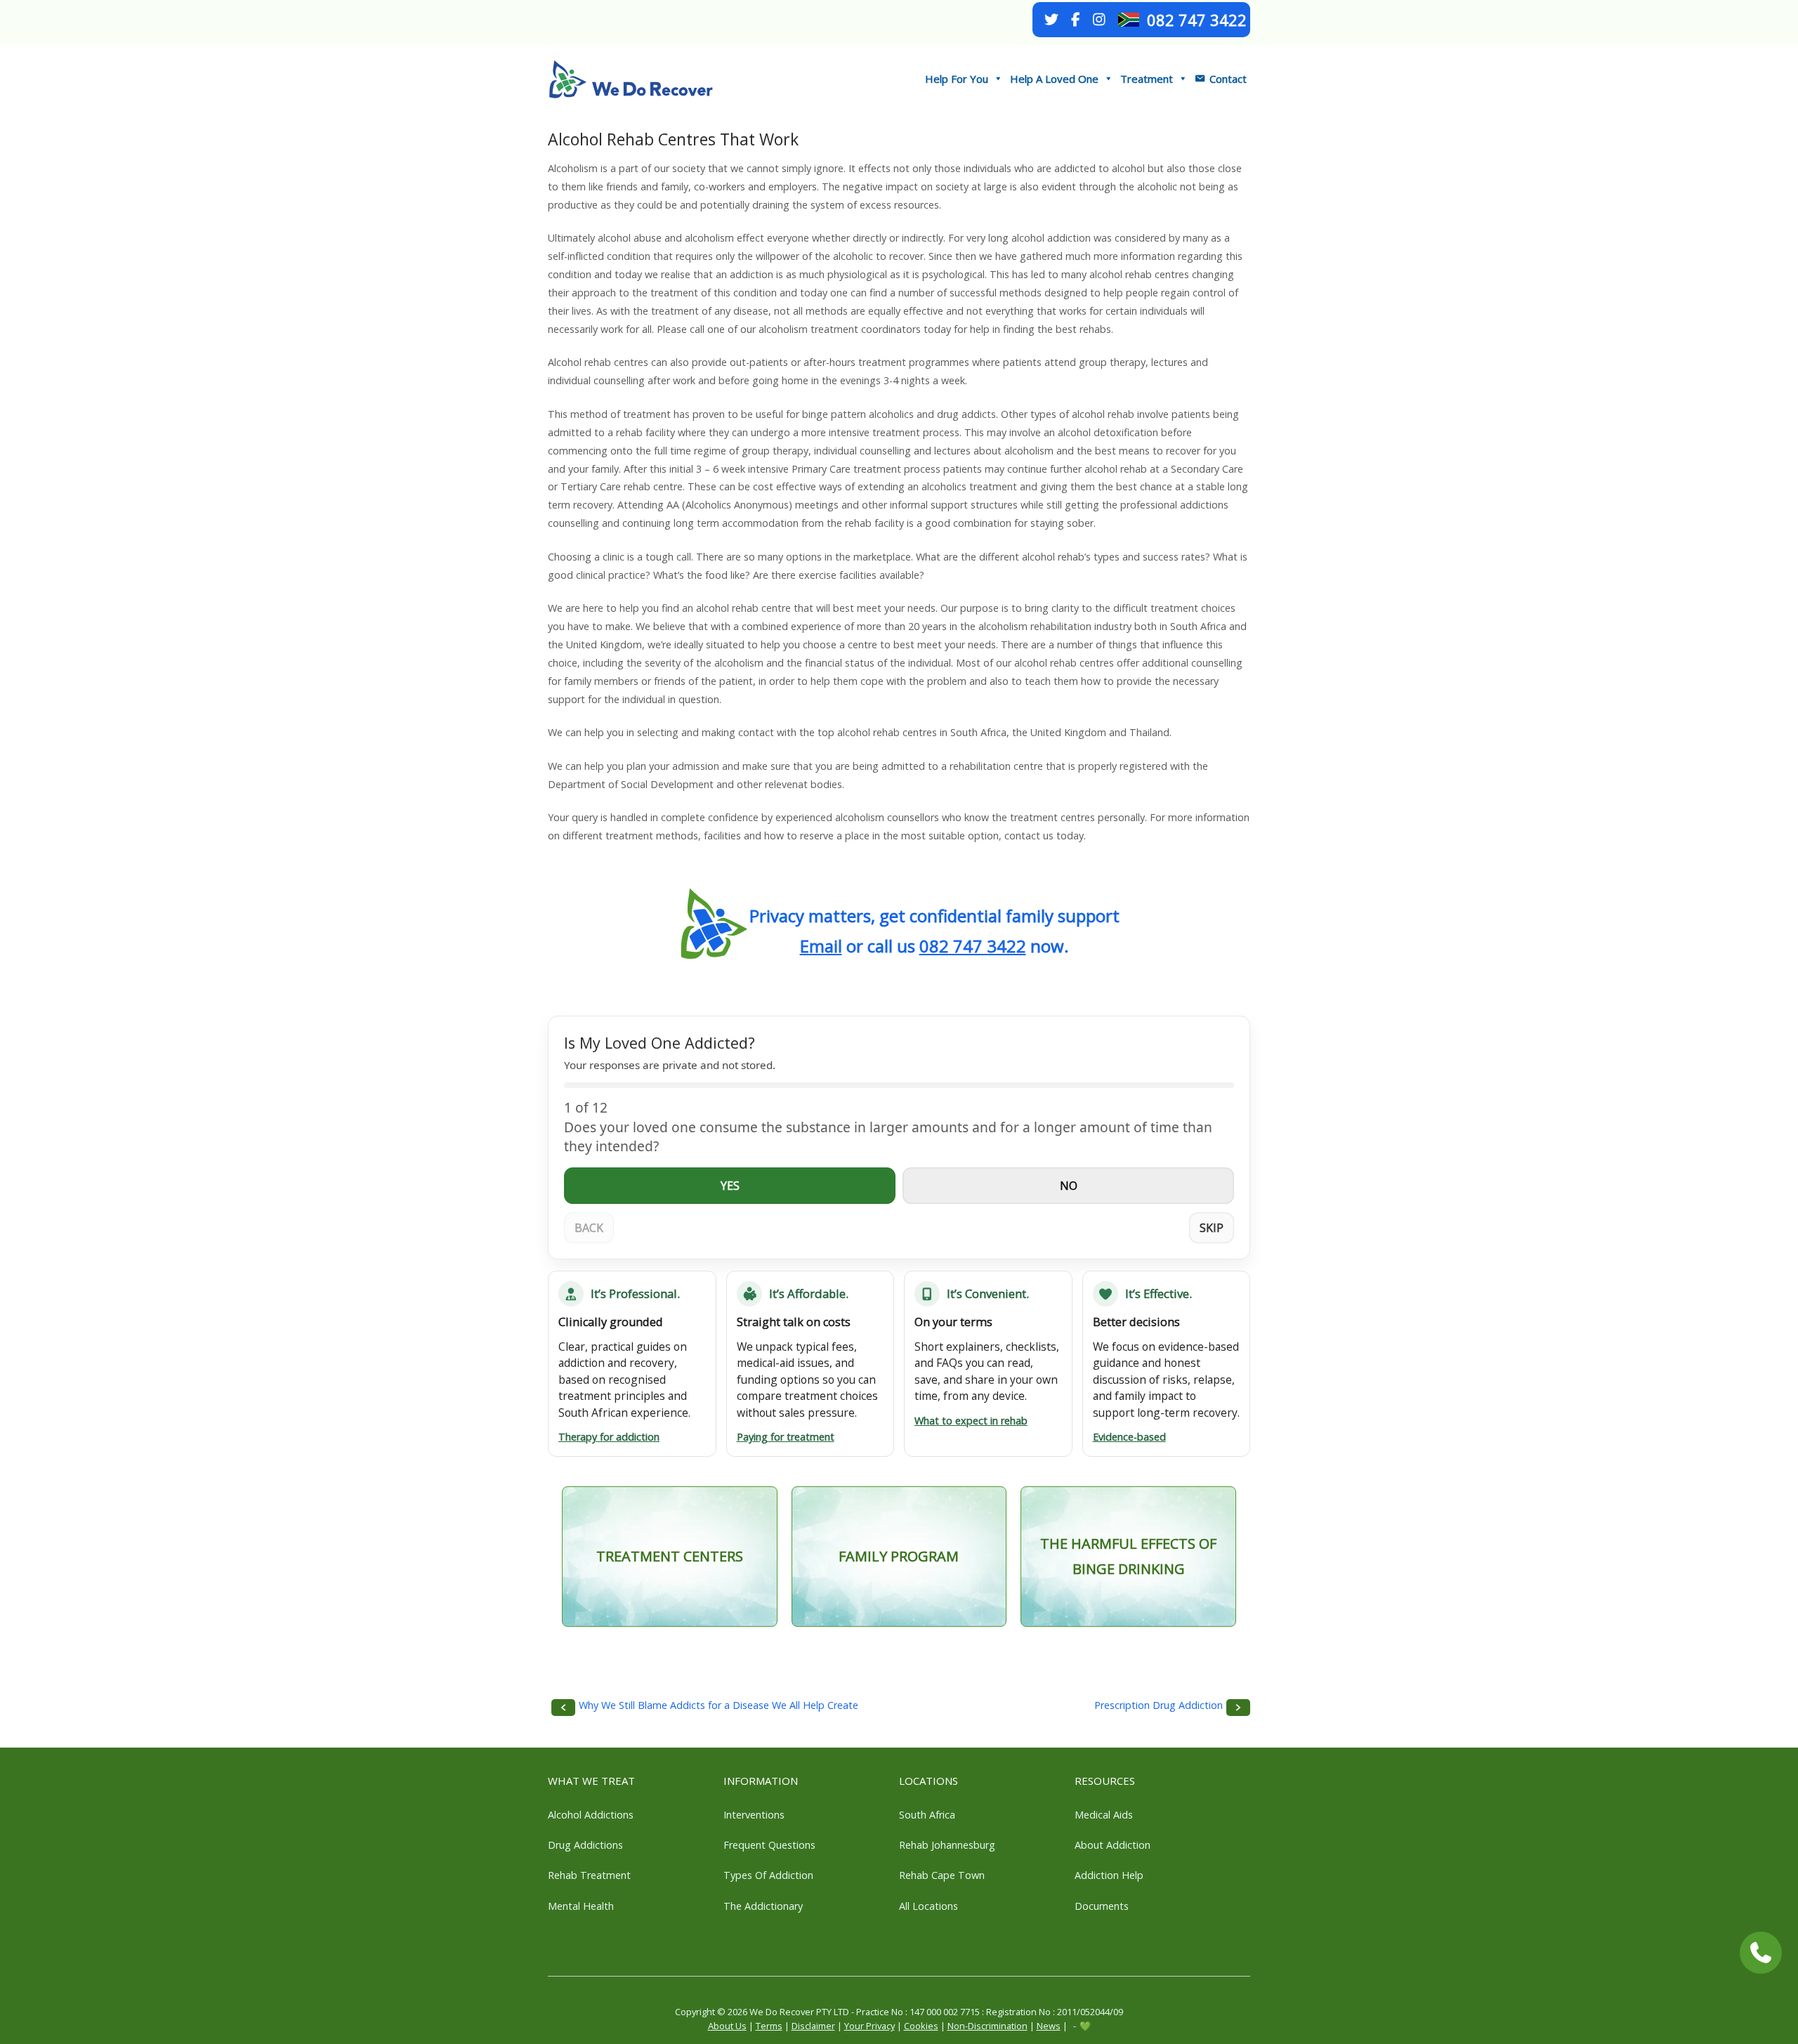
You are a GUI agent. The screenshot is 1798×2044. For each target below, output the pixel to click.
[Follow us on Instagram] (1099, 20)
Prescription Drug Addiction (1159, 1705)
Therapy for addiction (609, 1437)
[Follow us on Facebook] (1075, 20)
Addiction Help (1109, 1875)
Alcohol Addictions (591, 1815)
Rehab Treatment (589, 1875)
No (1069, 1186)
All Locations (928, 1906)
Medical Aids (1104, 1815)
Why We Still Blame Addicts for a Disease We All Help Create (718, 1705)
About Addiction (1113, 1845)
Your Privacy (870, 2026)
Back (589, 1228)
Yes (730, 1186)
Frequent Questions (769, 1845)
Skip (1212, 1228)
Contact (1228, 79)
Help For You (957, 79)
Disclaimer (813, 2026)
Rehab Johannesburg (947, 1845)
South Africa (927, 1815)
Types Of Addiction (768, 1875)
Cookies (921, 2026)
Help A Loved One (1054, 79)
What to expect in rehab (971, 1421)
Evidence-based (1129, 1437)
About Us (727, 2026)
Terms (769, 2026)
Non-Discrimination (987, 2026)
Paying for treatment (786, 1437)
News (1049, 2026)
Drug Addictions (585, 1845)
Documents (1102, 1906)
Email (821, 946)
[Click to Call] (1761, 1953)
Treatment (1147, 79)
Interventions (754, 1815)
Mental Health (581, 1906)
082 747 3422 (1197, 20)
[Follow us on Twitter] (1051, 20)
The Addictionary (763, 1906)
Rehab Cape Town (942, 1875)
